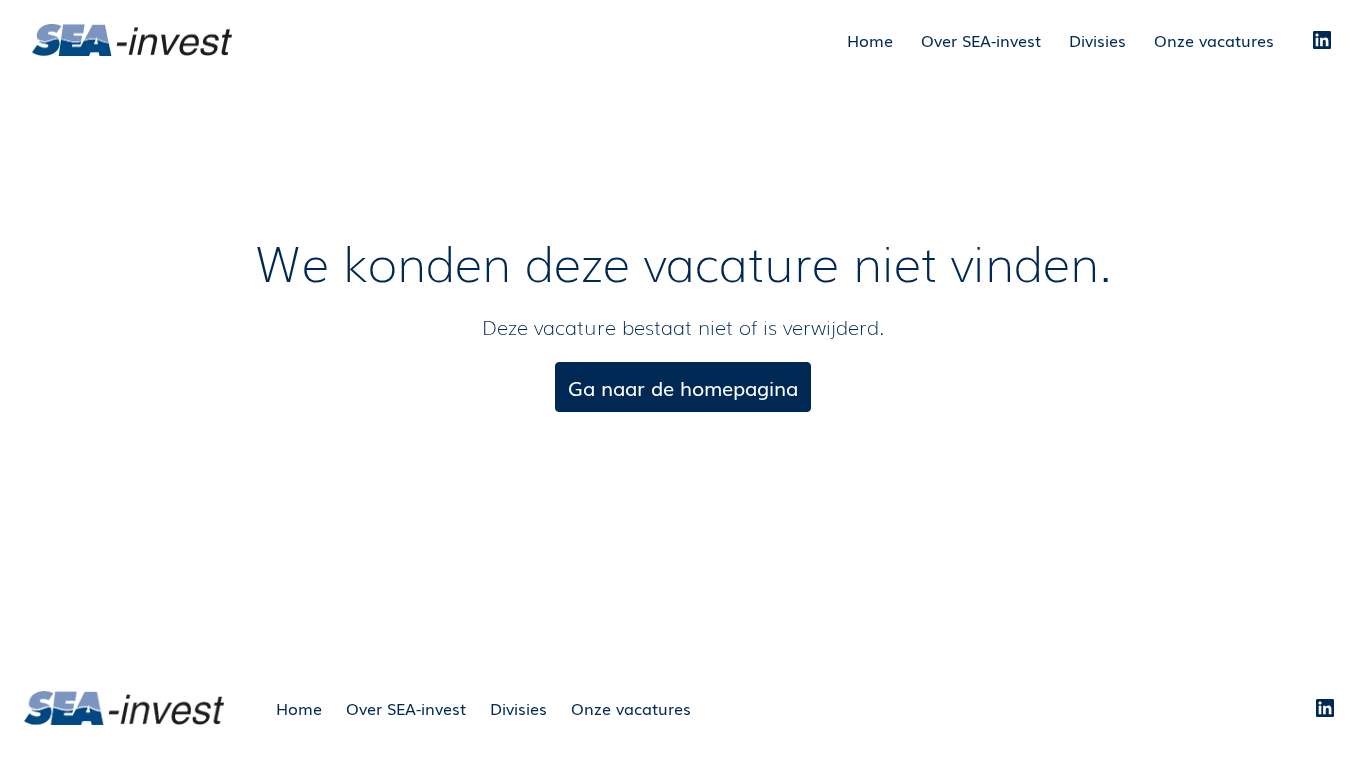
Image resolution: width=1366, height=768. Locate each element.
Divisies (1097, 40)
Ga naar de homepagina (683, 387)
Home (870, 40)
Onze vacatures (1214, 40)
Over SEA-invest (981, 40)
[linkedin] (1322, 40)
